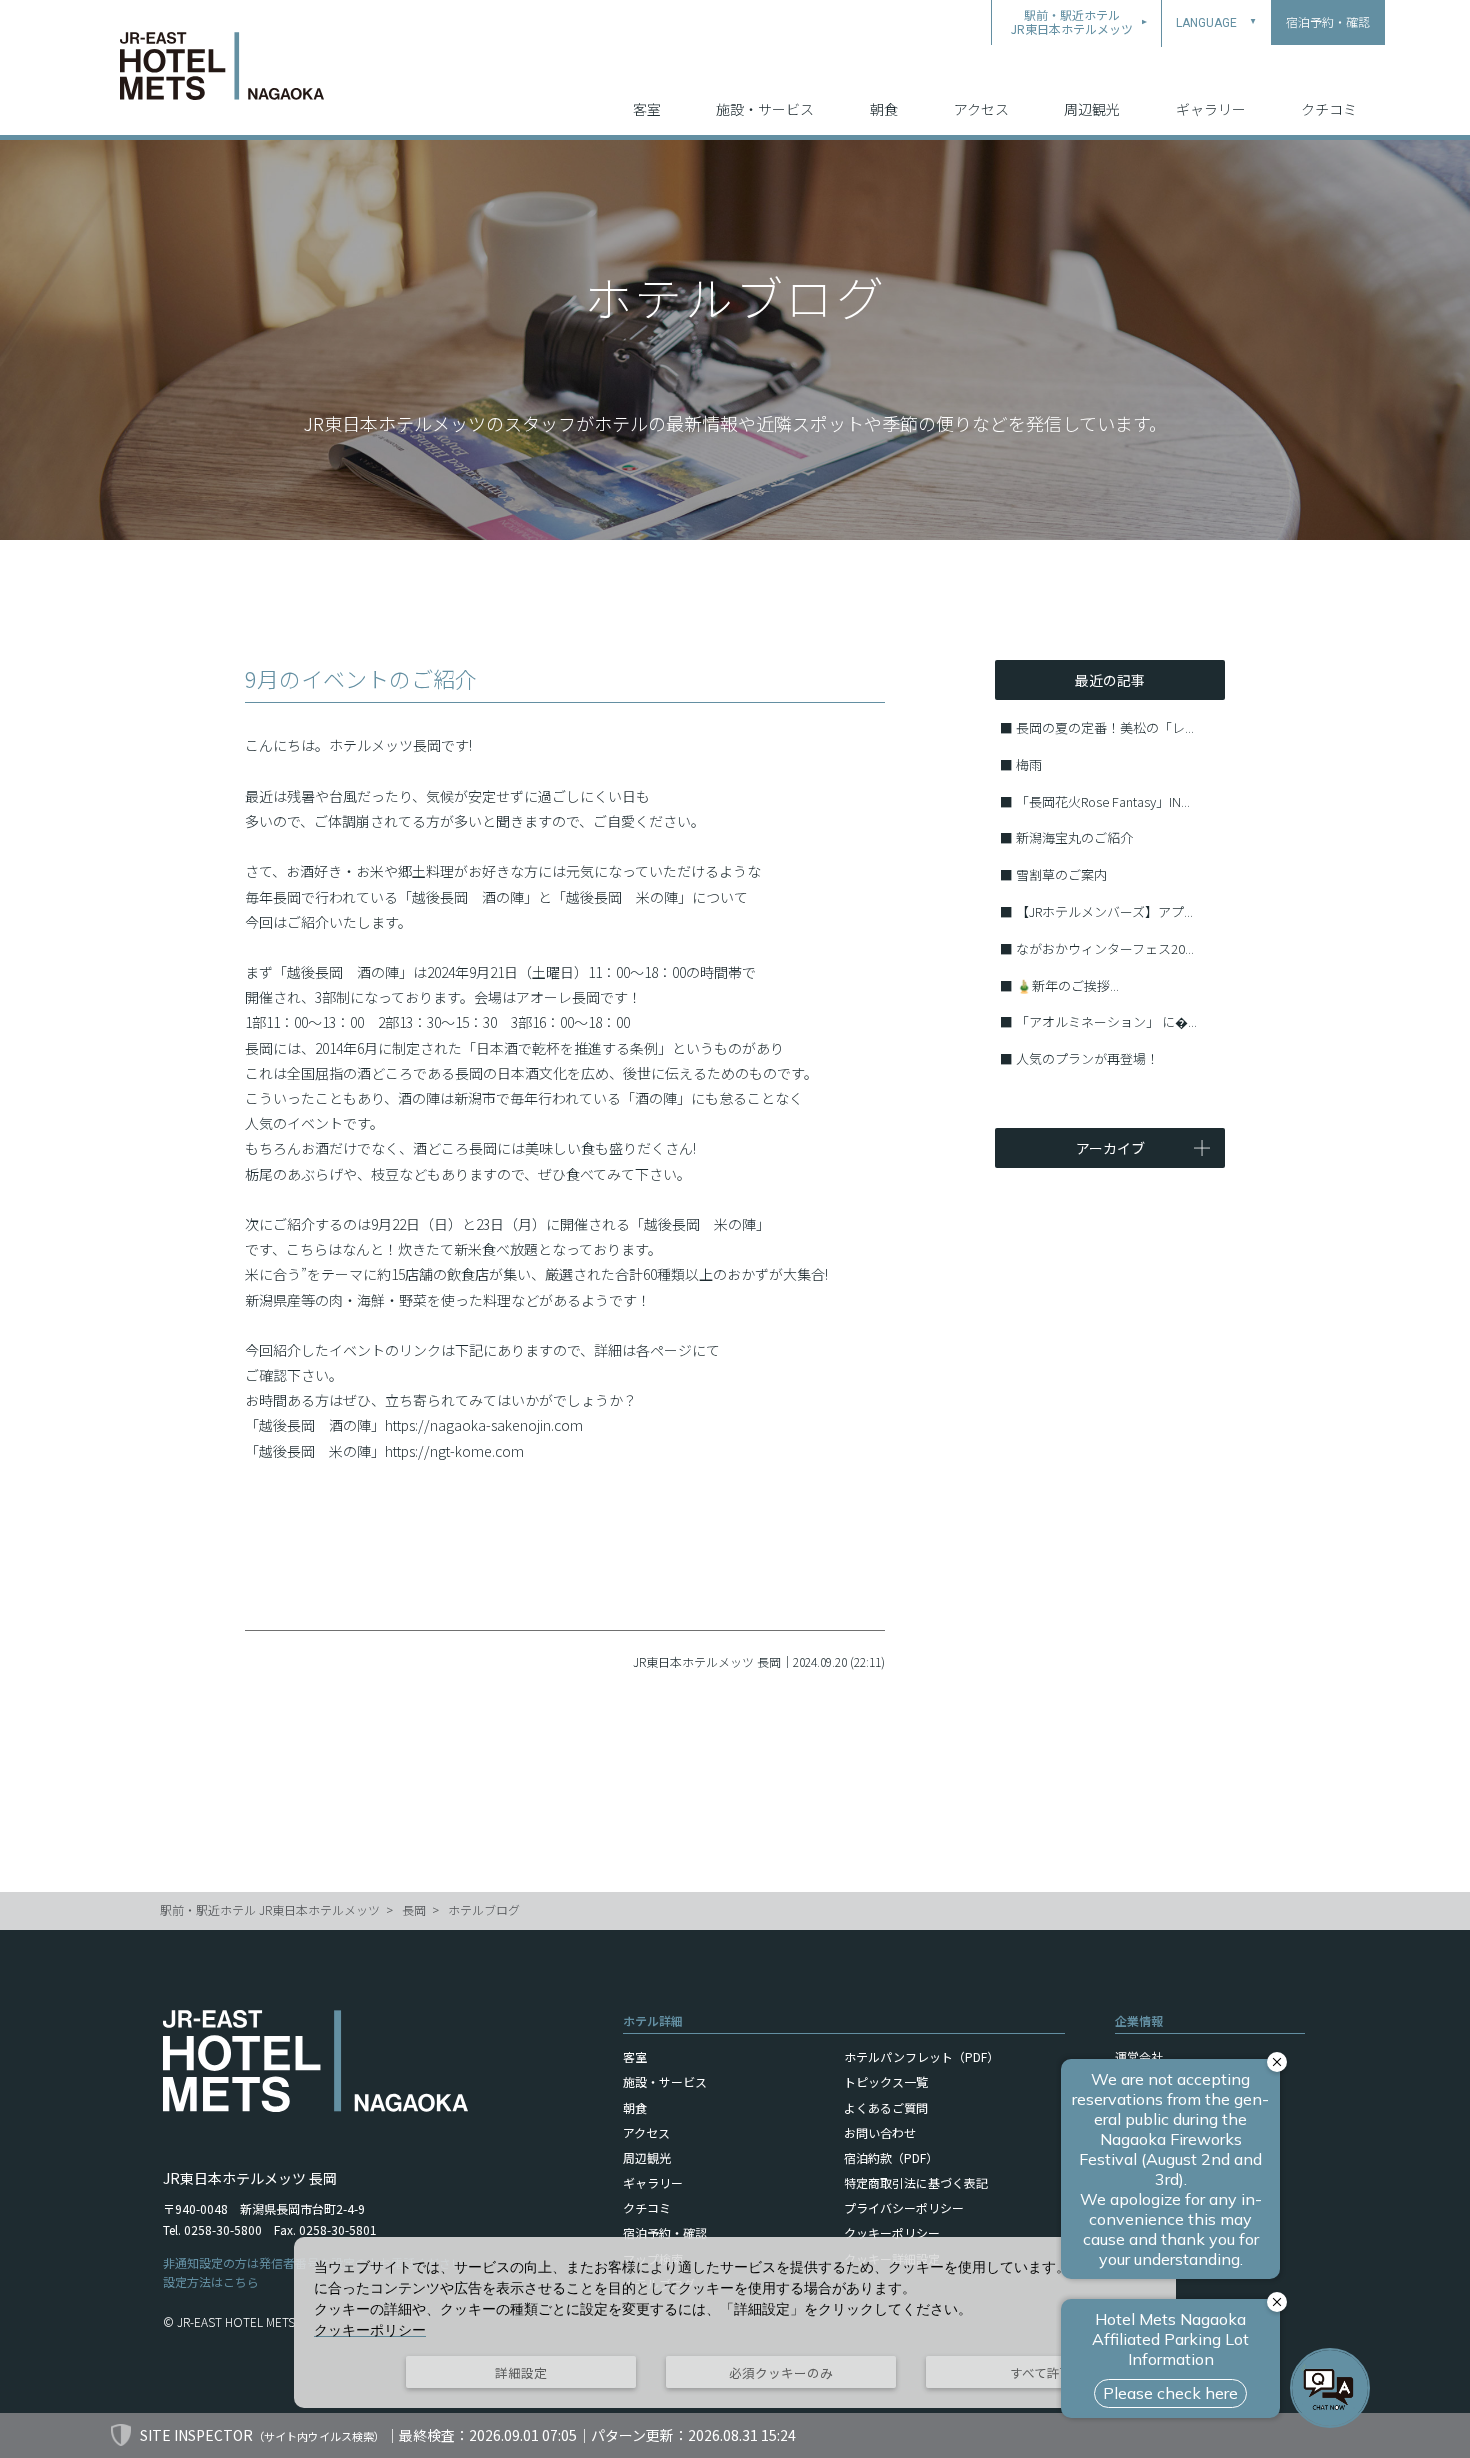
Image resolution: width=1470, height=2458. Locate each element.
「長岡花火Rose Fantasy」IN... (1103, 801)
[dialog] (735, 2322)
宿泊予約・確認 (665, 2232)
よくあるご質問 (886, 2107)
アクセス (981, 109)
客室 (647, 109)
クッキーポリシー (892, 2232)
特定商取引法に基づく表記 (916, 2182)
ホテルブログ (484, 1909)
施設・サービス (765, 109)
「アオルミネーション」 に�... (1106, 1021)
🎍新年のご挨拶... (1067, 985)
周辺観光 (1092, 109)
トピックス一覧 (886, 2081)
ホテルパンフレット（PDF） (921, 2056)
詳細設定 (521, 2372)
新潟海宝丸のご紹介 (1074, 837)
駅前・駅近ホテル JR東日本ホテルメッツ (270, 1909)
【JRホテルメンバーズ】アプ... (1104, 911)
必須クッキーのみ (781, 2372)
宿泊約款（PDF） (891, 2157)
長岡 (414, 1909)
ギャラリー (1211, 109)
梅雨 (1029, 764)
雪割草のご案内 (1061, 874)
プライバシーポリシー (904, 2207)
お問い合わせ (880, 2132)
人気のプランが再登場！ (1087, 1058)
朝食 (884, 109)
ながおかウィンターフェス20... (1105, 948)
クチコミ (1329, 109)
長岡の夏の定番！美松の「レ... (1105, 727)
